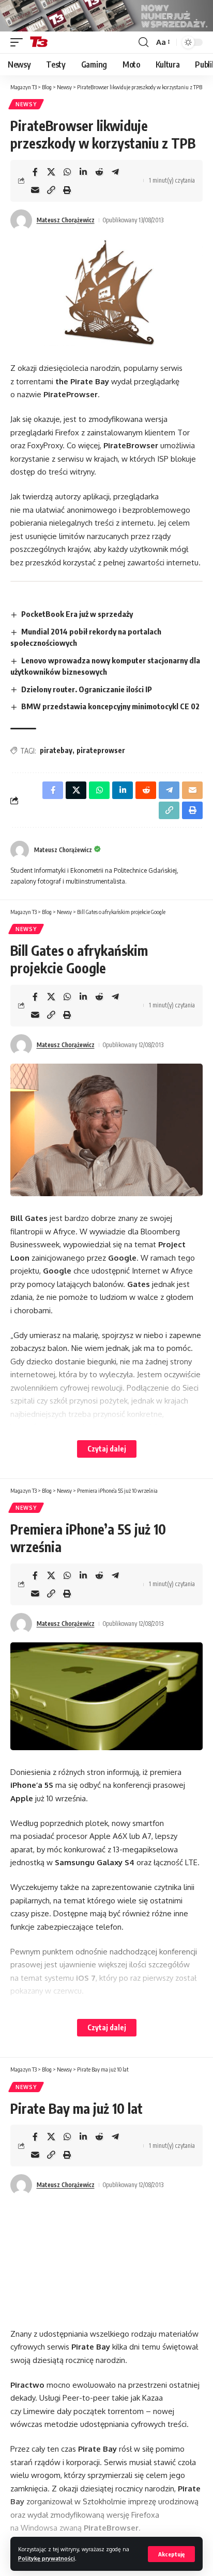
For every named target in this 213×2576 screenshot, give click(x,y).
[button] (171, 2554)
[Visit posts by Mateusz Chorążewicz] (21, 220)
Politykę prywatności (47, 2558)
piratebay (56, 750)
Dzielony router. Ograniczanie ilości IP (87, 689)
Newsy (26, 104)
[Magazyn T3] (39, 42)
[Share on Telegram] (115, 172)
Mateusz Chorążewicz (66, 220)
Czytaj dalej (107, 1449)
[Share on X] (51, 172)
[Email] (35, 190)
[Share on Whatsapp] (67, 172)
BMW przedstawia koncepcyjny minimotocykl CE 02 (110, 706)
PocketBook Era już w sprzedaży (77, 614)
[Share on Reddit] (99, 172)
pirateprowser (101, 750)
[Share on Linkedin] (83, 172)
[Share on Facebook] (35, 172)
